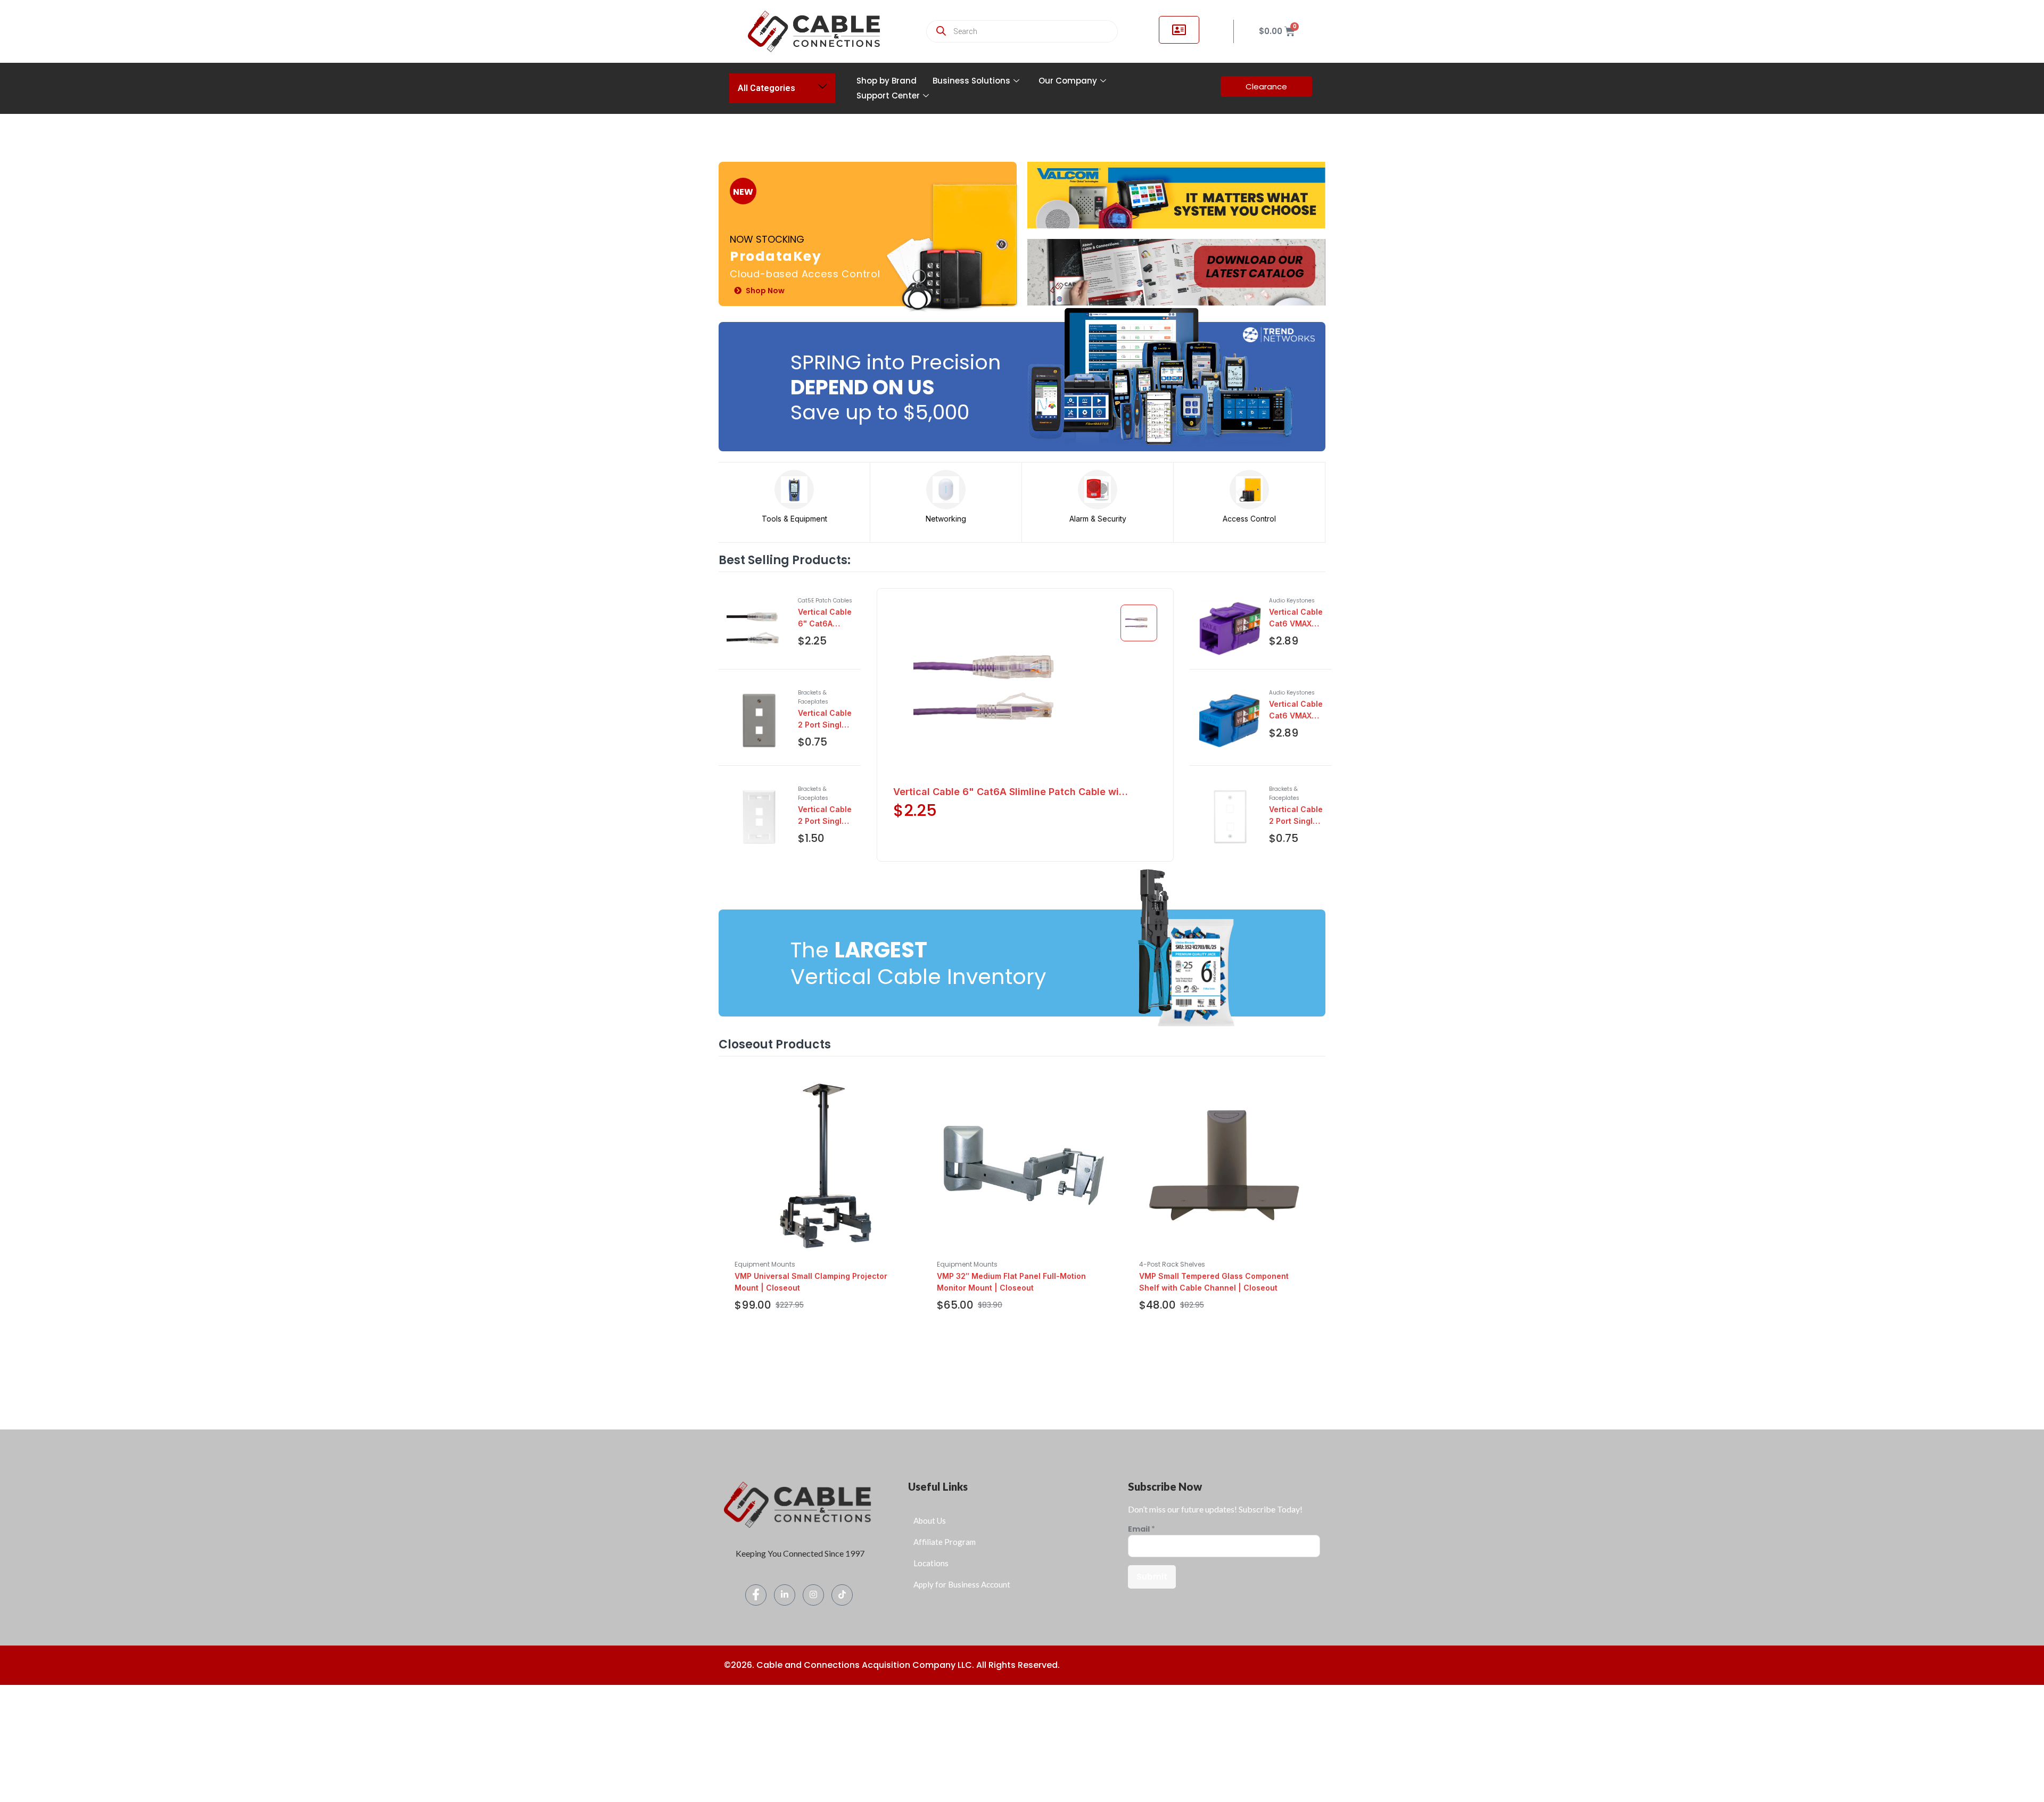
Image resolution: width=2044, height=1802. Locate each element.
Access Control (1249, 519)
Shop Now (765, 291)
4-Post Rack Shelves (1172, 1264)
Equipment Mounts (765, 1264)
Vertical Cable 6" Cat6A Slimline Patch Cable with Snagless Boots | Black (825, 618)
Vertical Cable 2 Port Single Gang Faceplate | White (1296, 816)
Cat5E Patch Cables (825, 601)
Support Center (888, 96)
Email (1141, 1529)
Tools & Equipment (794, 519)
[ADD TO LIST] (831, 666)
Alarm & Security (1098, 519)
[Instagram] (813, 1595)
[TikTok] (842, 1595)
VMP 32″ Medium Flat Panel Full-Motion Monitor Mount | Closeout (1011, 1282)
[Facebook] (756, 1595)
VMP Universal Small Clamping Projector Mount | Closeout (811, 1282)
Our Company (1068, 81)
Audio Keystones (1292, 601)
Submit (1152, 1577)
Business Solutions (971, 81)
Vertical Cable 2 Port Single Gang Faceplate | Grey (825, 720)
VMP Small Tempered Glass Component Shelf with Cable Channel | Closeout (1214, 1282)
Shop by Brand (887, 81)
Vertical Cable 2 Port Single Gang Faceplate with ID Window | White (825, 816)
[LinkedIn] (785, 1595)
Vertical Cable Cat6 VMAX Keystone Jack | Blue (1296, 710)
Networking (946, 519)
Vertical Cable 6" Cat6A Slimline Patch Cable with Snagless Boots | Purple (1011, 792)
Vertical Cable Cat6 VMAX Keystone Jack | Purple (1296, 618)
